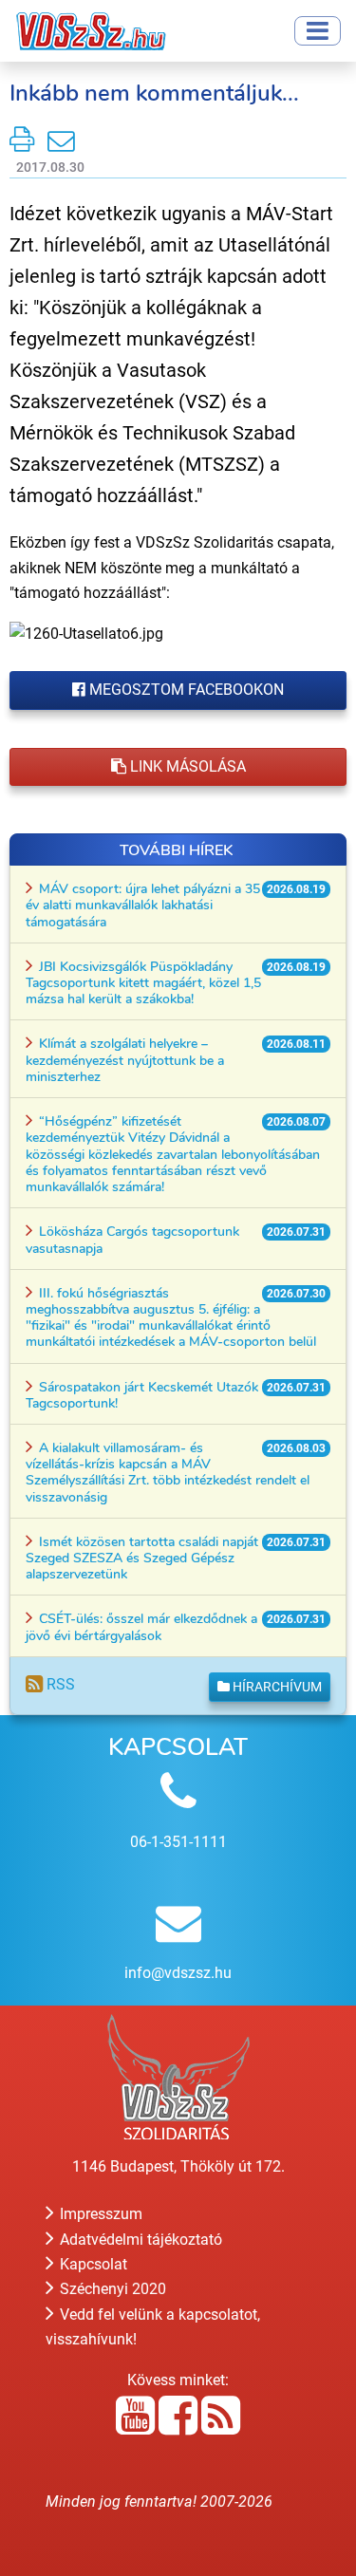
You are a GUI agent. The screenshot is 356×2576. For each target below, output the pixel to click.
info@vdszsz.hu (178, 1973)
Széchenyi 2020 (111, 2289)
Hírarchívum (276, 1687)
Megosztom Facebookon (185, 690)
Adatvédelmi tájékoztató (139, 2240)
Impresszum (99, 2214)
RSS (59, 1684)
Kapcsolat (92, 2264)
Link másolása (186, 766)
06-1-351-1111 (178, 1842)
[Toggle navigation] (318, 31)
